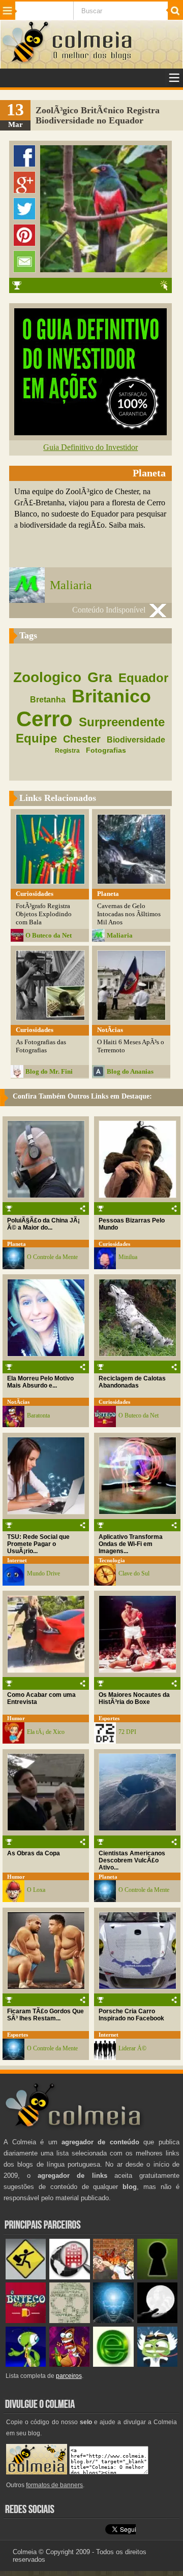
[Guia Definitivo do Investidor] (90, 432)
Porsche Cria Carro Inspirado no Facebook (131, 2015)
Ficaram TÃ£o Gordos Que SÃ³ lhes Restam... (45, 2015)
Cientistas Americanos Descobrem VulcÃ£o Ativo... (132, 1860)
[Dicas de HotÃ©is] (69, 2277)
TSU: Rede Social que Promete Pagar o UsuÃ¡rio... (38, 1544)
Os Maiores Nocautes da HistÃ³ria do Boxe (134, 1698)
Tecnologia (112, 1560)
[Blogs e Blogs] (113, 2364)
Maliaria (71, 585)
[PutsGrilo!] (26, 2364)
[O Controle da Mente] (113, 2321)
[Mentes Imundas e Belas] (157, 2321)
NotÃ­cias (18, 1402)
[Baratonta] (69, 2364)
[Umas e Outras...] (69, 2321)
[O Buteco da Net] (26, 2321)
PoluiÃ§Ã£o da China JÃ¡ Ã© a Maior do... (43, 1224)
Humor (16, 1718)
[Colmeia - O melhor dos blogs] (26, 62)
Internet (17, 1560)
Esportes (109, 1718)
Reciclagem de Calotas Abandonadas (132, 1382)
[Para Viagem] (26, 2277)
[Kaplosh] (113, 2277)
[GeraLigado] (157, 2364)
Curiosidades (114, 1244)
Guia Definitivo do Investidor (90, 447)
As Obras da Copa (34, 1853)
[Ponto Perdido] (157, 2277)
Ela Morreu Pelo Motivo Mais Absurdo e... (40, 1382)
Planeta (17, 1244)
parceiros (69, 2376)
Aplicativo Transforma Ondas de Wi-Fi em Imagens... (131, 1544)
